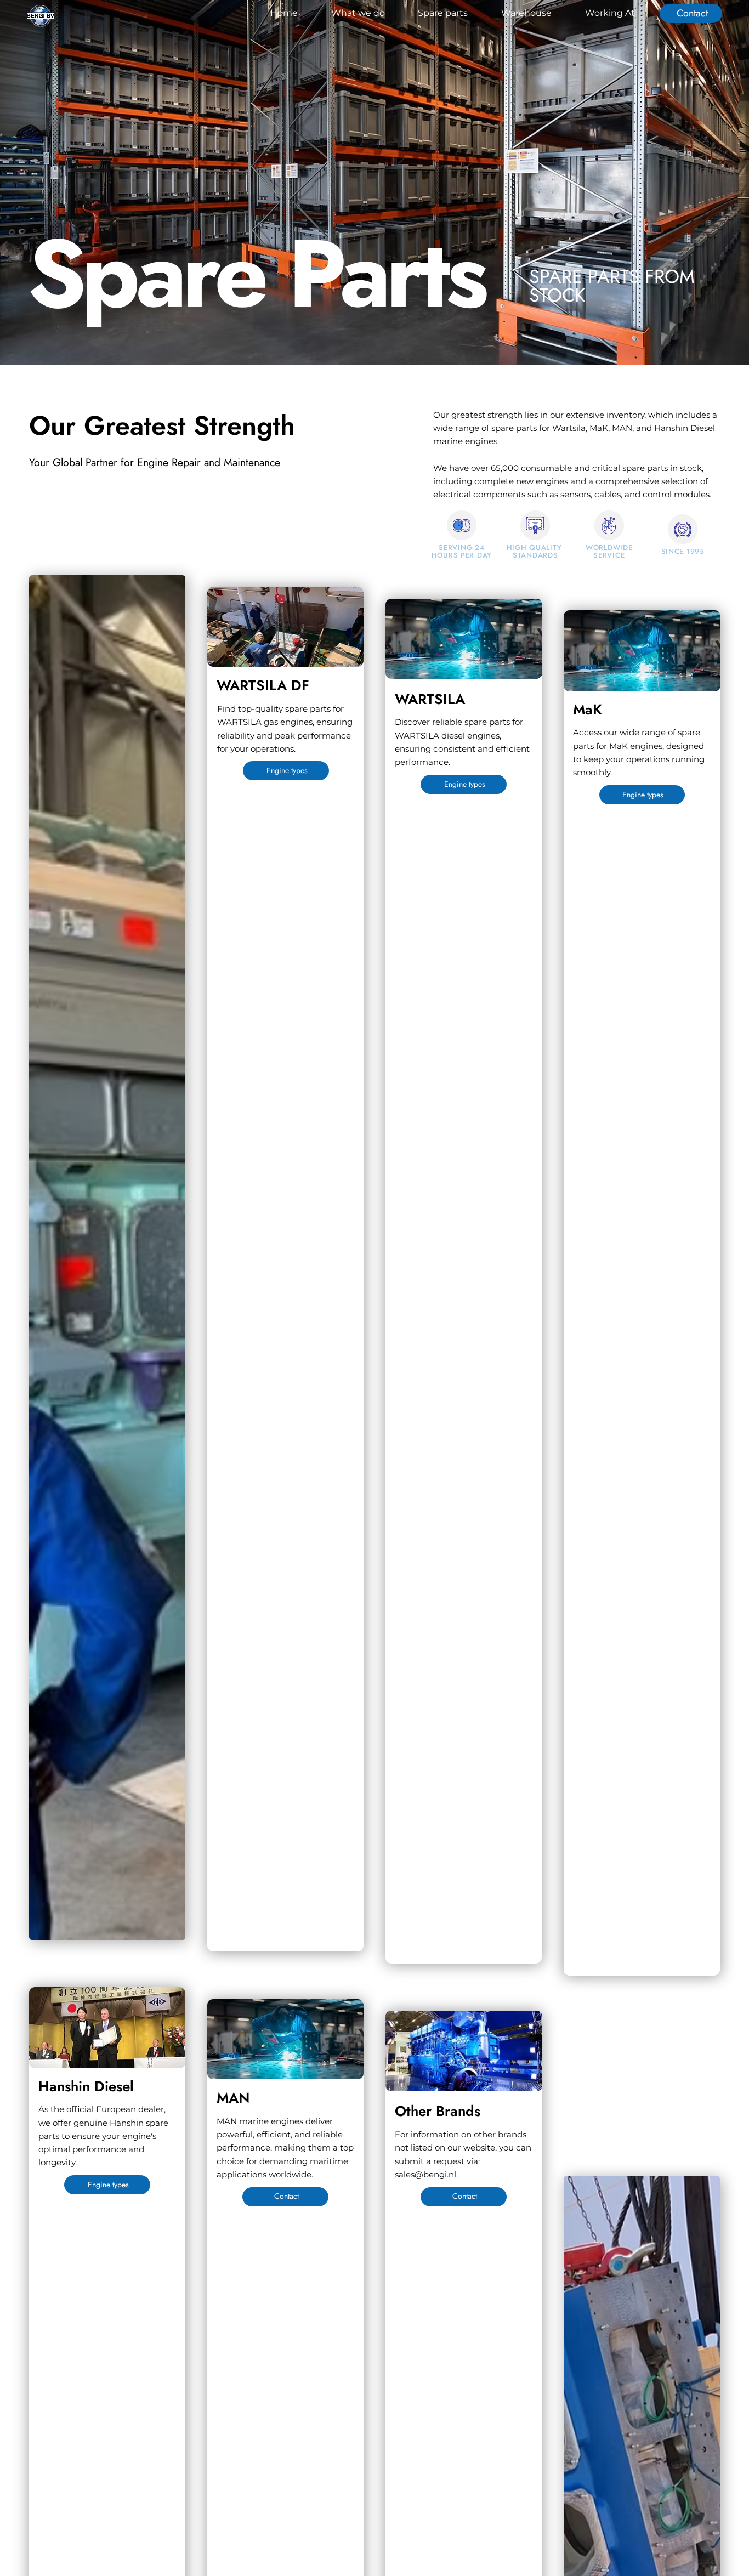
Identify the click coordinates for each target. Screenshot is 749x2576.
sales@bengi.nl (425, 2174)
